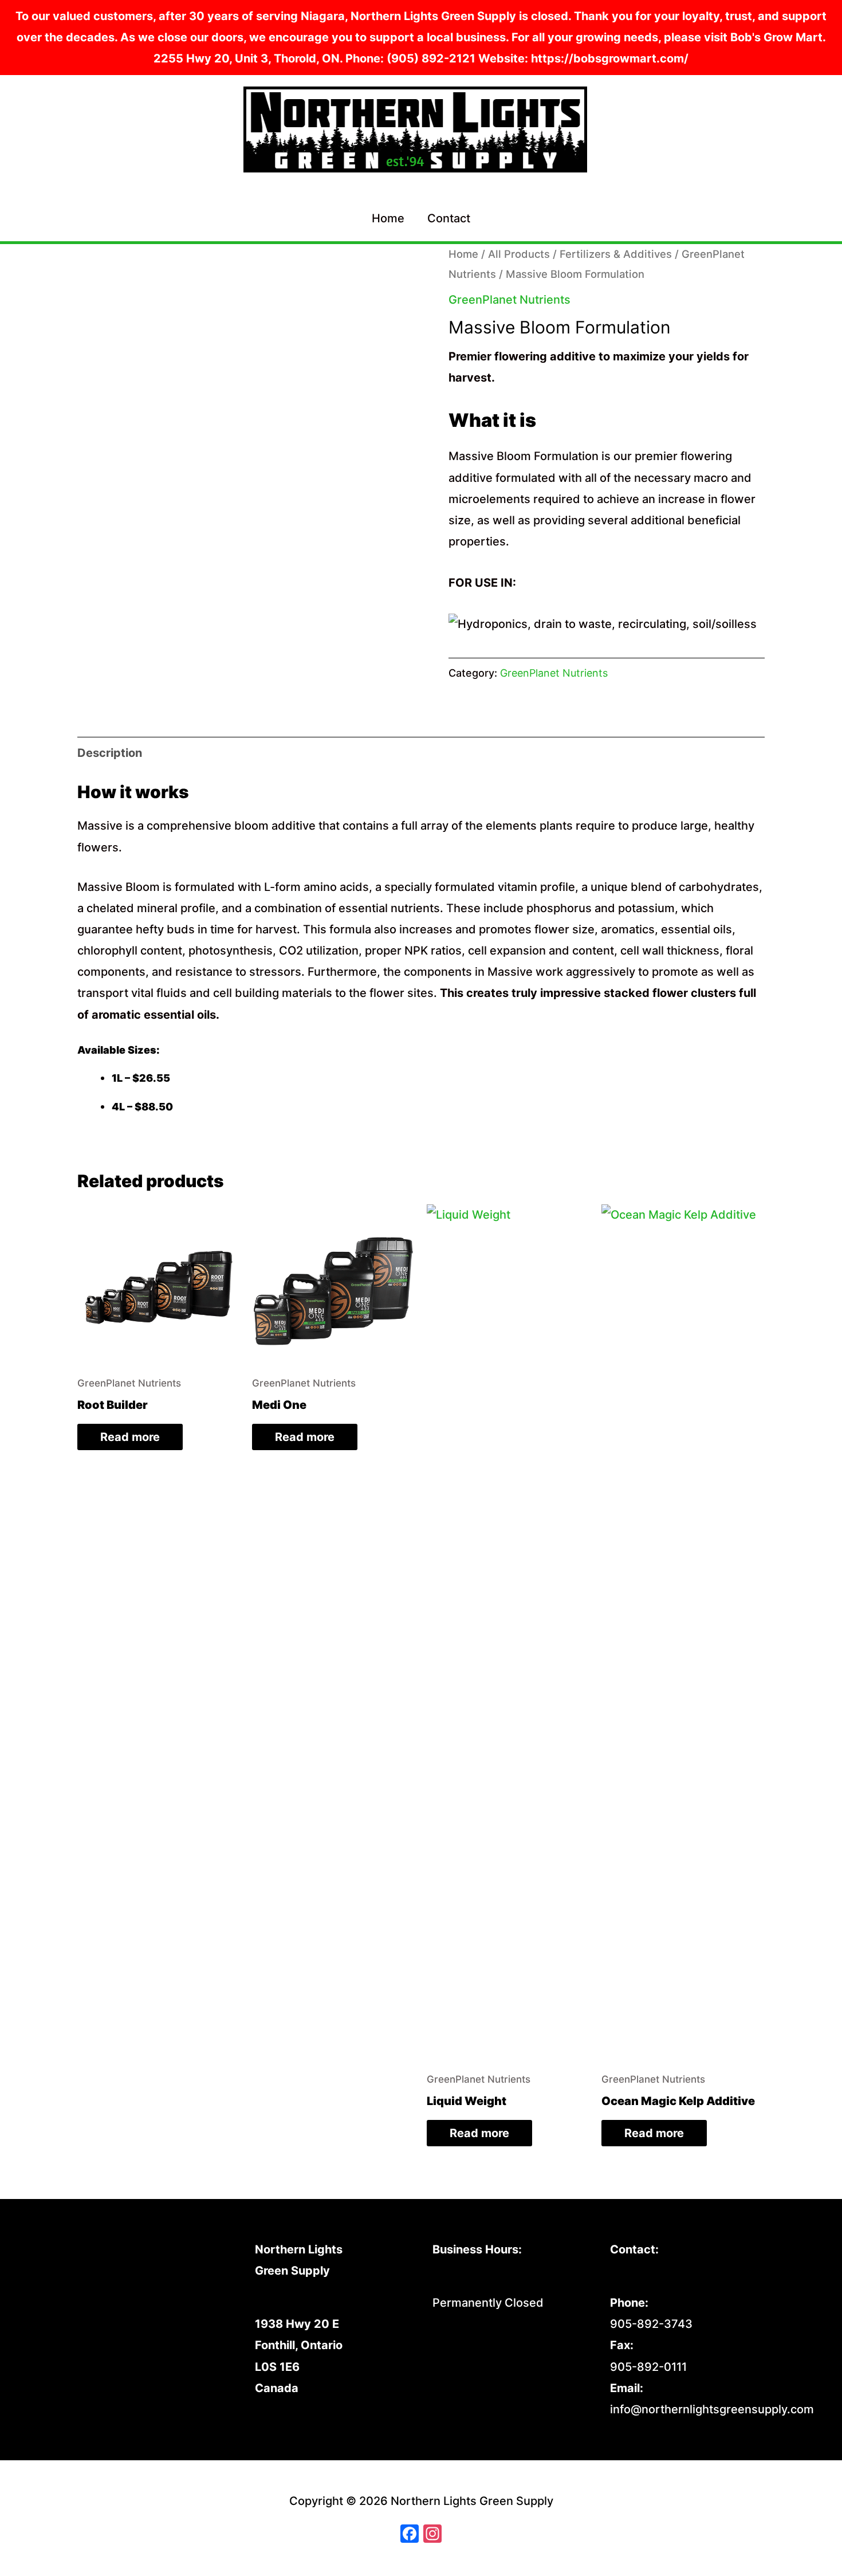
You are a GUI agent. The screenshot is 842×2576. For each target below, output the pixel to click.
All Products (519, 254)
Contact (449, 218)
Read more (130, 1437)
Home (388, 218)
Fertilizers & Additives (616, 254)
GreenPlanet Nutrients (509, 300)
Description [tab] (110, 753)
